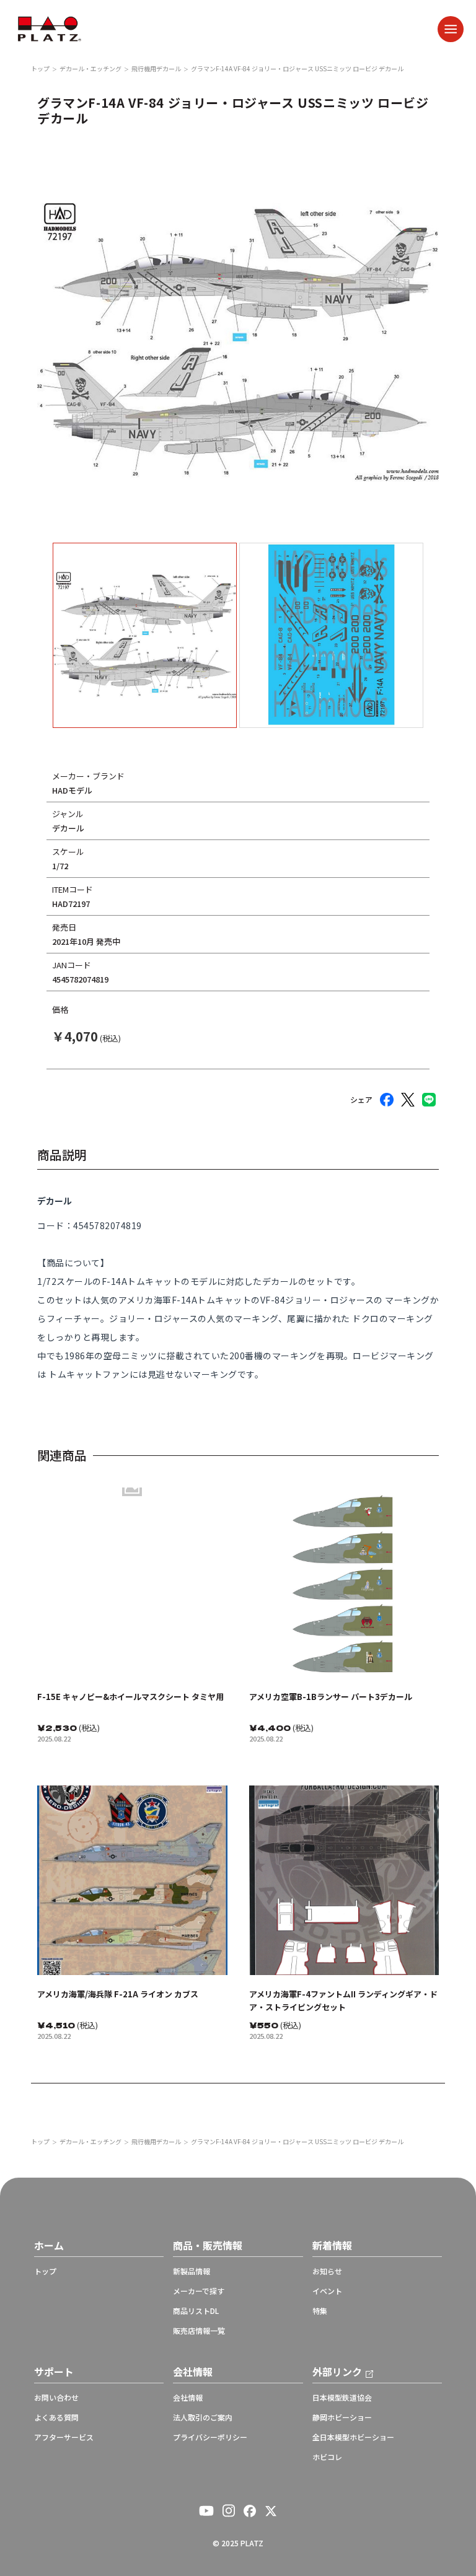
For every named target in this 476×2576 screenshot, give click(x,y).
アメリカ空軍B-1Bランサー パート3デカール (331, 1697)
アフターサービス (64, 2437)
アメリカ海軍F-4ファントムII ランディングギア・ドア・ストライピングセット (343, 2000)
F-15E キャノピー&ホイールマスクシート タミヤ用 (130, 1697)
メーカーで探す (199, 2291)
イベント (327, 2291)
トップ (40, 69)
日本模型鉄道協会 (342, 2398)
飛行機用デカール (156, 69)
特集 (320, 2311)
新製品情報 (192, 2271)
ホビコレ (327, 2457)
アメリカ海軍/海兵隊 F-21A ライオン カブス (118, 1994)
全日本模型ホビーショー (353, 2437)
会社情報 (188, 2398)
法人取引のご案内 (203, 2417)
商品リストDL (196, 2311)
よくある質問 (56, 2417)
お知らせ (327, 2271)
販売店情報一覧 (199, 2331)
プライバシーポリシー (210, 2437)
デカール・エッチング (90, 69)
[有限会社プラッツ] (50, 28)
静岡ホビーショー (342, 2417)
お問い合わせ (56, 2398)
